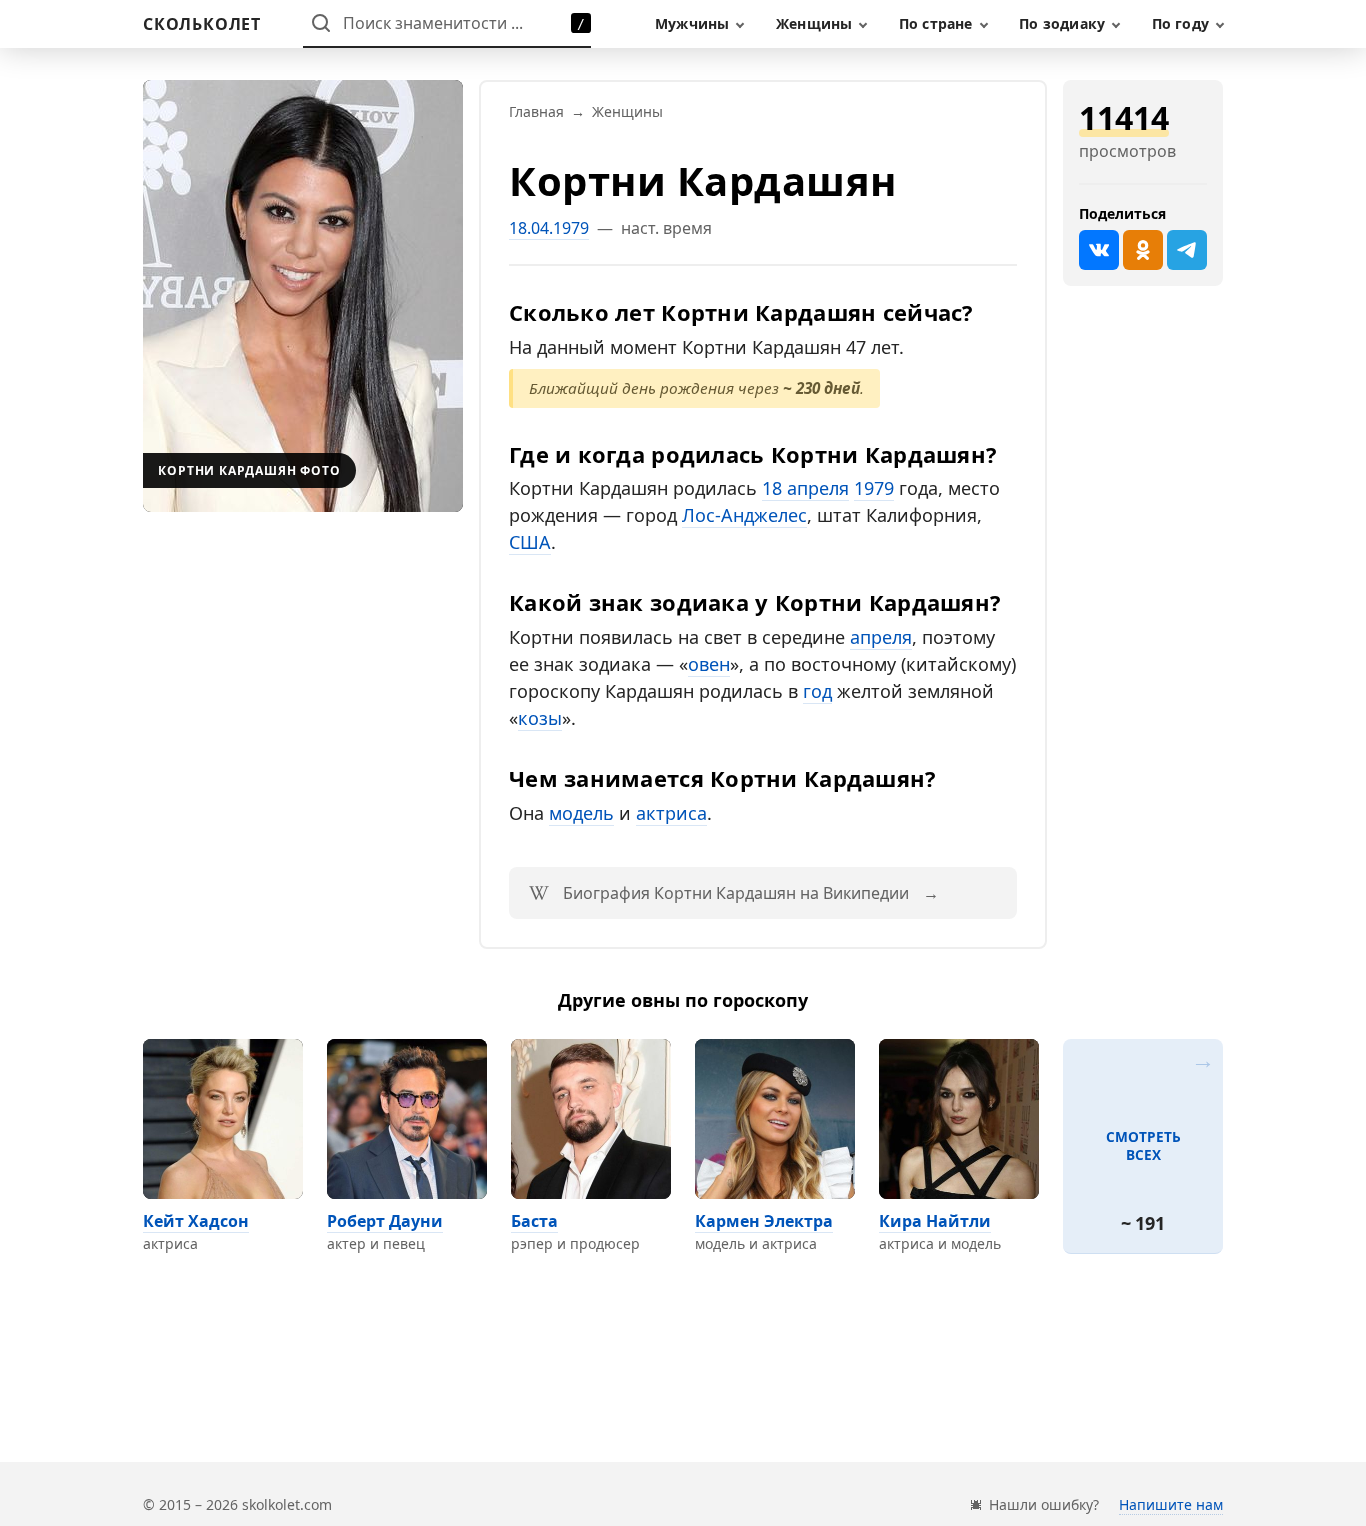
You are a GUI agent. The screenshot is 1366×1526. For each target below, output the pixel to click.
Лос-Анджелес (744, 515)
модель (581, 813)
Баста (534, 1221)
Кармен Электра (764, 1221)
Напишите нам (1171, 1504)
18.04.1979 (549, 228)
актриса (671, 813)
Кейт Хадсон (196, 1221)
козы (540, 718)
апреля (881, 637)
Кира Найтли (935, 1221)
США (530, 542)
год (817, 691)
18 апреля (805, 488)
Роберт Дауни (385, 1221)
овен (709, 664)
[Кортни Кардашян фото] (303, 296)
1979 (874, 488)
